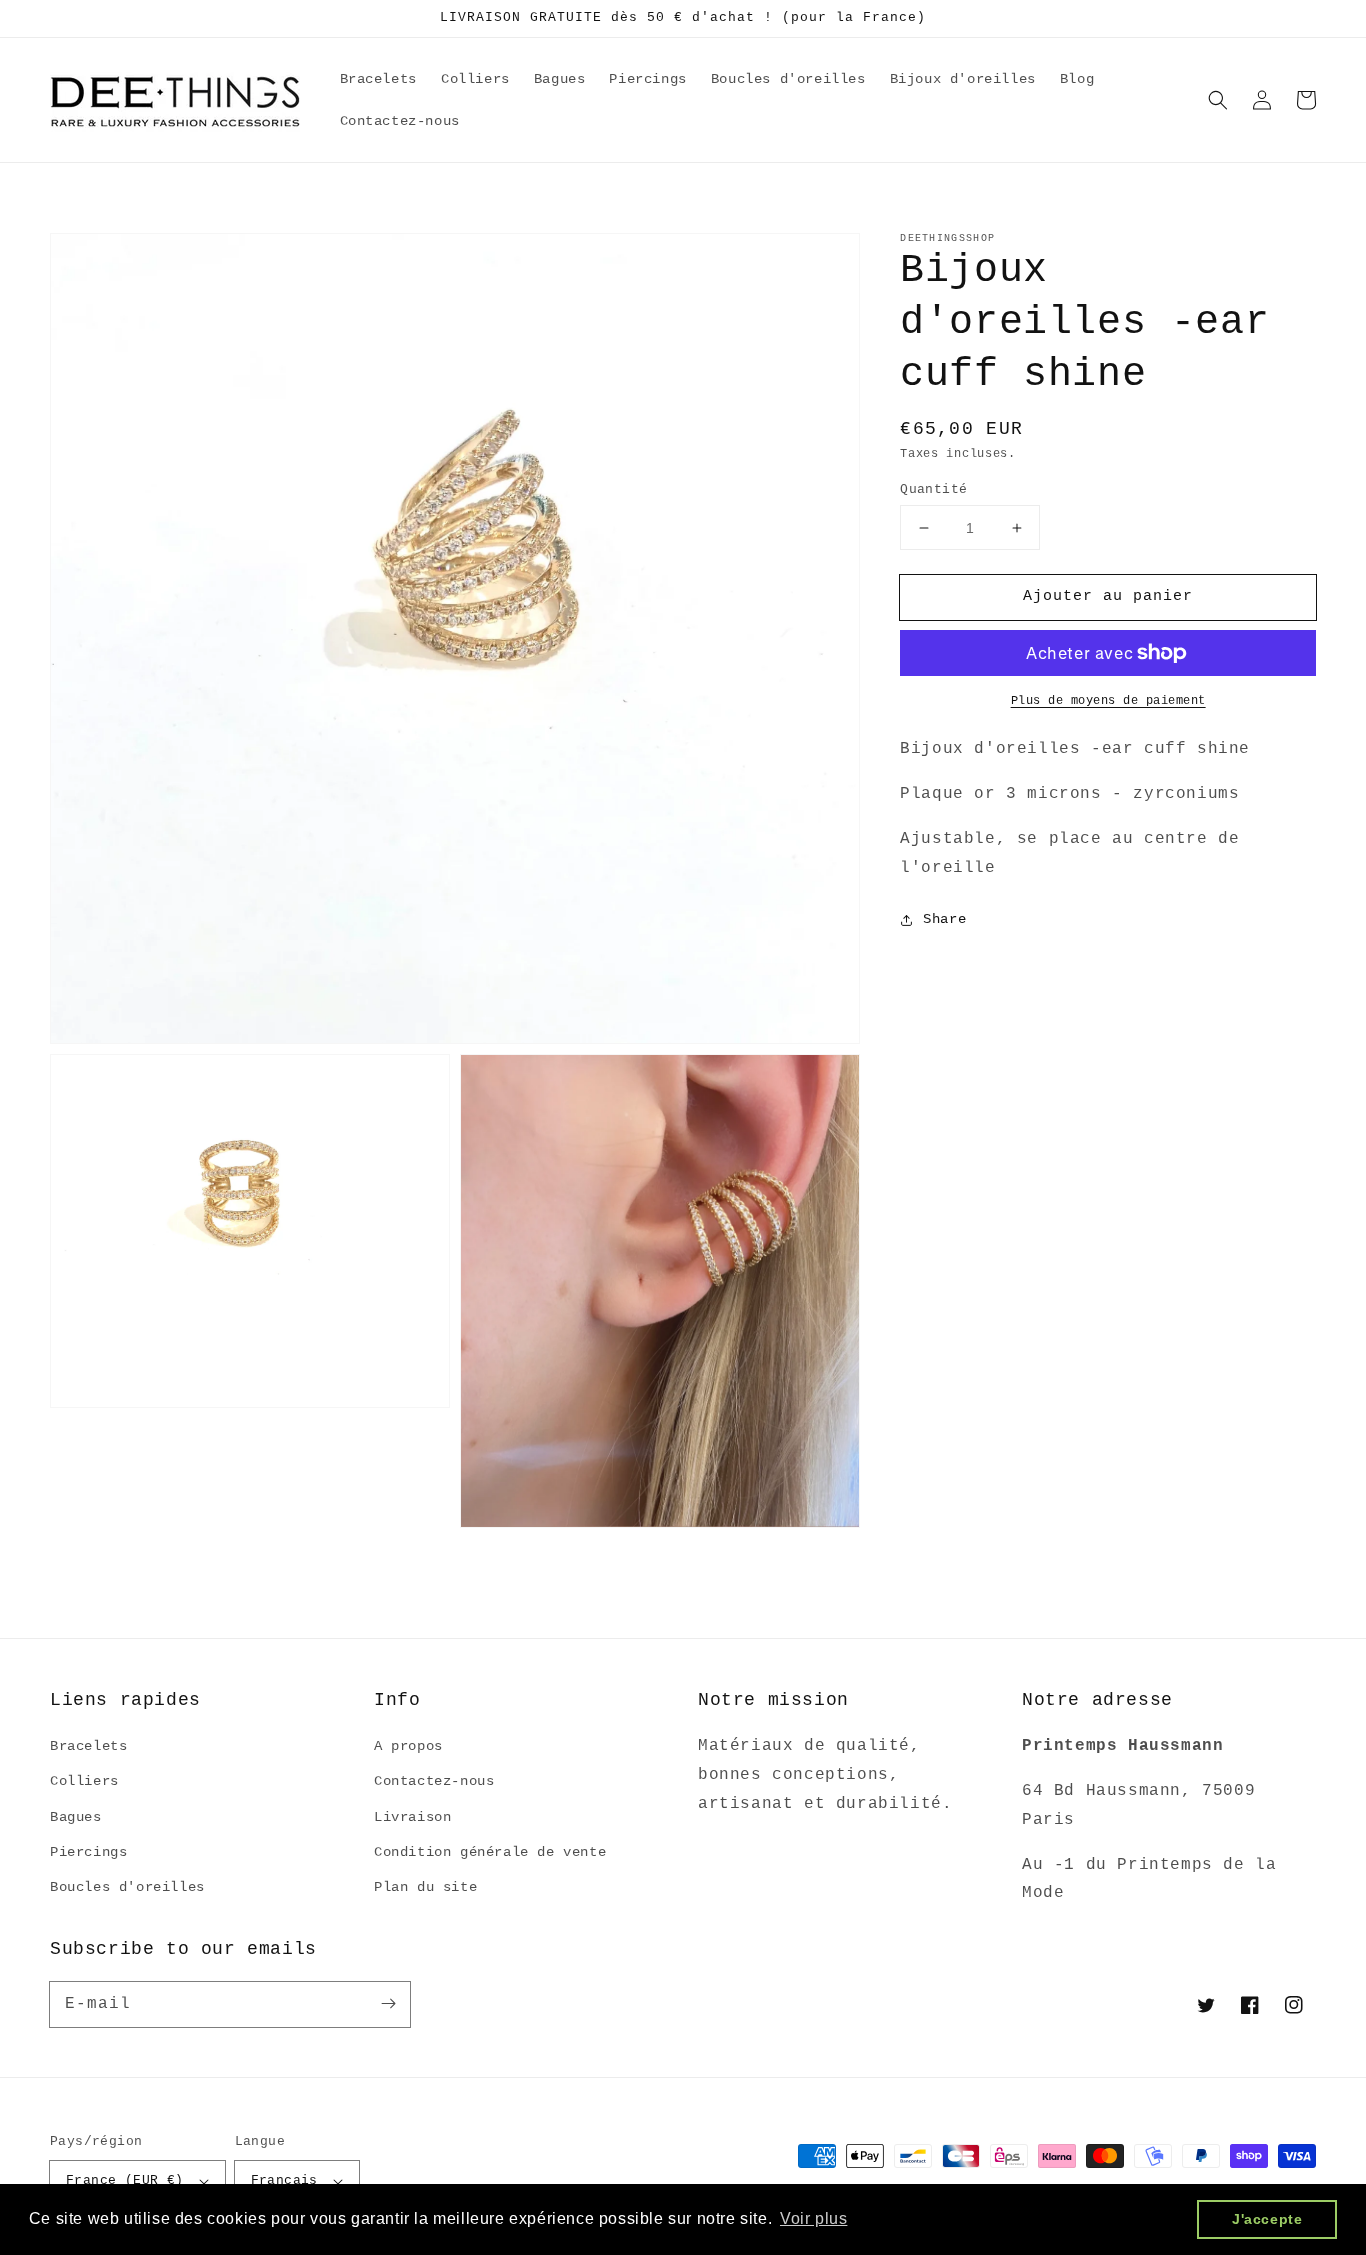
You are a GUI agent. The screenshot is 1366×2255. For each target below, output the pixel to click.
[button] (1218, 100)
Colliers (84, 1781)
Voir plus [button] (813, 2218)
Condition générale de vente (490, 1852)
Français (284, 2180)
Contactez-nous (434, 1781)
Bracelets (88, 1746)
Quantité (933, 489)
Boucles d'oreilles (127, 1887)
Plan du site (425, 1887)
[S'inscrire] (388, 2004)
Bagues (76, 1817)
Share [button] (944, 919)
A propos (408, 1746)
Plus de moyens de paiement (1108, 701)
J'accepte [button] (1267, 2219)
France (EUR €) (125, 2180)
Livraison (412, 1817)
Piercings (88, 1852)
